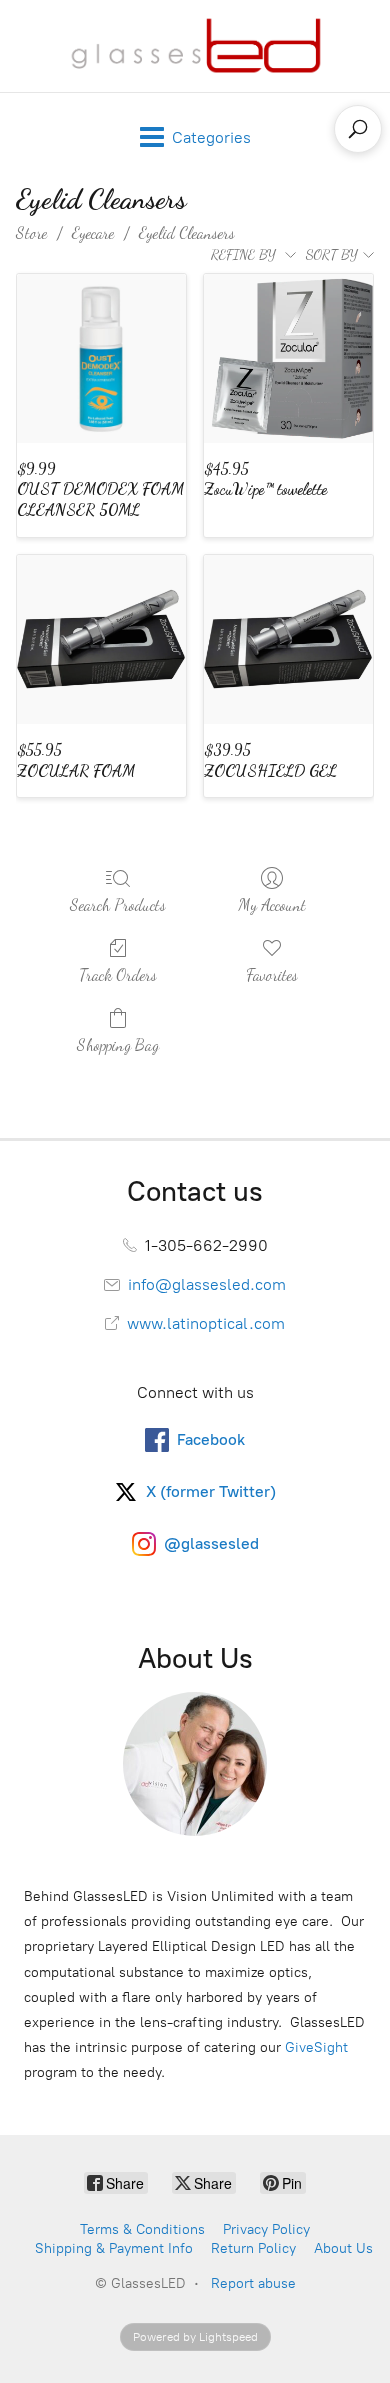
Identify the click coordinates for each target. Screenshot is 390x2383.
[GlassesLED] (195, 46)
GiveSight (316, 2047)
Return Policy (253, 2248)
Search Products (118, 904)
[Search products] (358, 129)
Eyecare (93, 232)
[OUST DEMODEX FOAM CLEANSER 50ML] (101, 358)
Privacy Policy (266, 2229)
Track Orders (118, 974)
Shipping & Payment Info (114, 2248)
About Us (343, 2248)
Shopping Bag (118, 1044)
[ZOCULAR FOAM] (101, 639)
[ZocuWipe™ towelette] (288, 358)
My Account (272, 904)
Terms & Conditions (142, 2229)
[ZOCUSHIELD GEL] (288, 639)
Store (31, 232)
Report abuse (253, 2283)
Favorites (272, 974)
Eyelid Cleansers (187, 232)
